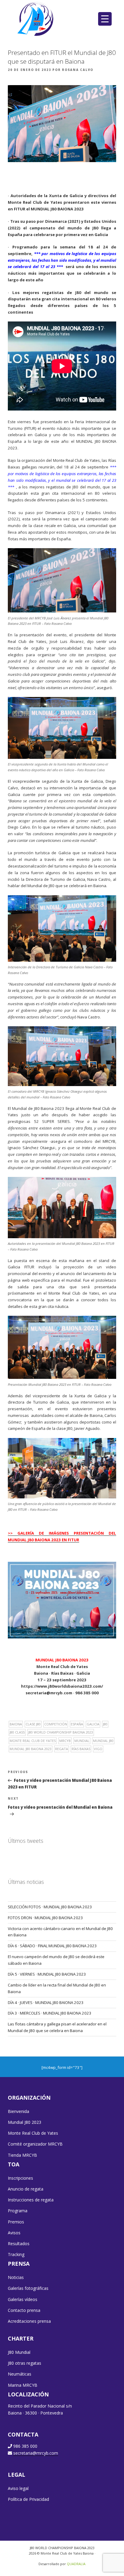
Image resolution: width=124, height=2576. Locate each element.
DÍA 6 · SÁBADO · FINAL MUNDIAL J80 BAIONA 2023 (52, 1946)
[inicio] (36, 19)
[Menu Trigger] (105, 19)
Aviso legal (18, 2488)
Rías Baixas (81, 1749)
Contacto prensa (24, 2310)
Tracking (16, 2254)
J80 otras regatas (25, 2363)
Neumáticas (20, 2374)
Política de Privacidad (28, 2499)
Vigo (98, 1749)
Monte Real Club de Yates (33, 1741)
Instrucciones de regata (31, 2200)
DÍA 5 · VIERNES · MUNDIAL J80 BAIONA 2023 (47, 1974)
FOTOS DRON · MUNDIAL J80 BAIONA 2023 (45, 1918)
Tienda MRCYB (22, 2155)
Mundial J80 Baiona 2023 (31, 1749)
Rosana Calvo (78, 70)
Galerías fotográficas (28, 2288)
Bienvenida (19, 2111)
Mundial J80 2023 (25, 2122)
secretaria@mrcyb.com (36, 2453)
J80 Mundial (19, 2352)
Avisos (14, 2233)
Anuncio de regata (26, 2189)
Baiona (16, 1724)
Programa (18, 2211)
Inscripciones (20, 2178)
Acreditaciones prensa (29, 2321)
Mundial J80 (103, 1741)
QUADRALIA (76, 2564)
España (77, 1724)
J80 (105, 1724)
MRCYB (65, 1741)
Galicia (93, 1724)
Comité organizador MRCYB (35, 2144)
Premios (16, 2222)
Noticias (16, 2277)
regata (62, 1749)
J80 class (17, 1732)
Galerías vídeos (23, 2299)
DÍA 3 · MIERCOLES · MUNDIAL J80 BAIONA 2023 (50, 2013)
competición (56, 1724)
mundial (82, 1741)
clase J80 (33, 1724)
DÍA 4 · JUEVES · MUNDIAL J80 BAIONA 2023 (46, 2002)
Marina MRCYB (23, 2385)
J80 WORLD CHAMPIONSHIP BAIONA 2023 (61, 1732)
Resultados (19, 2244)
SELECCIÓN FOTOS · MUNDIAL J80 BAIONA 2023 (50, 1907)
